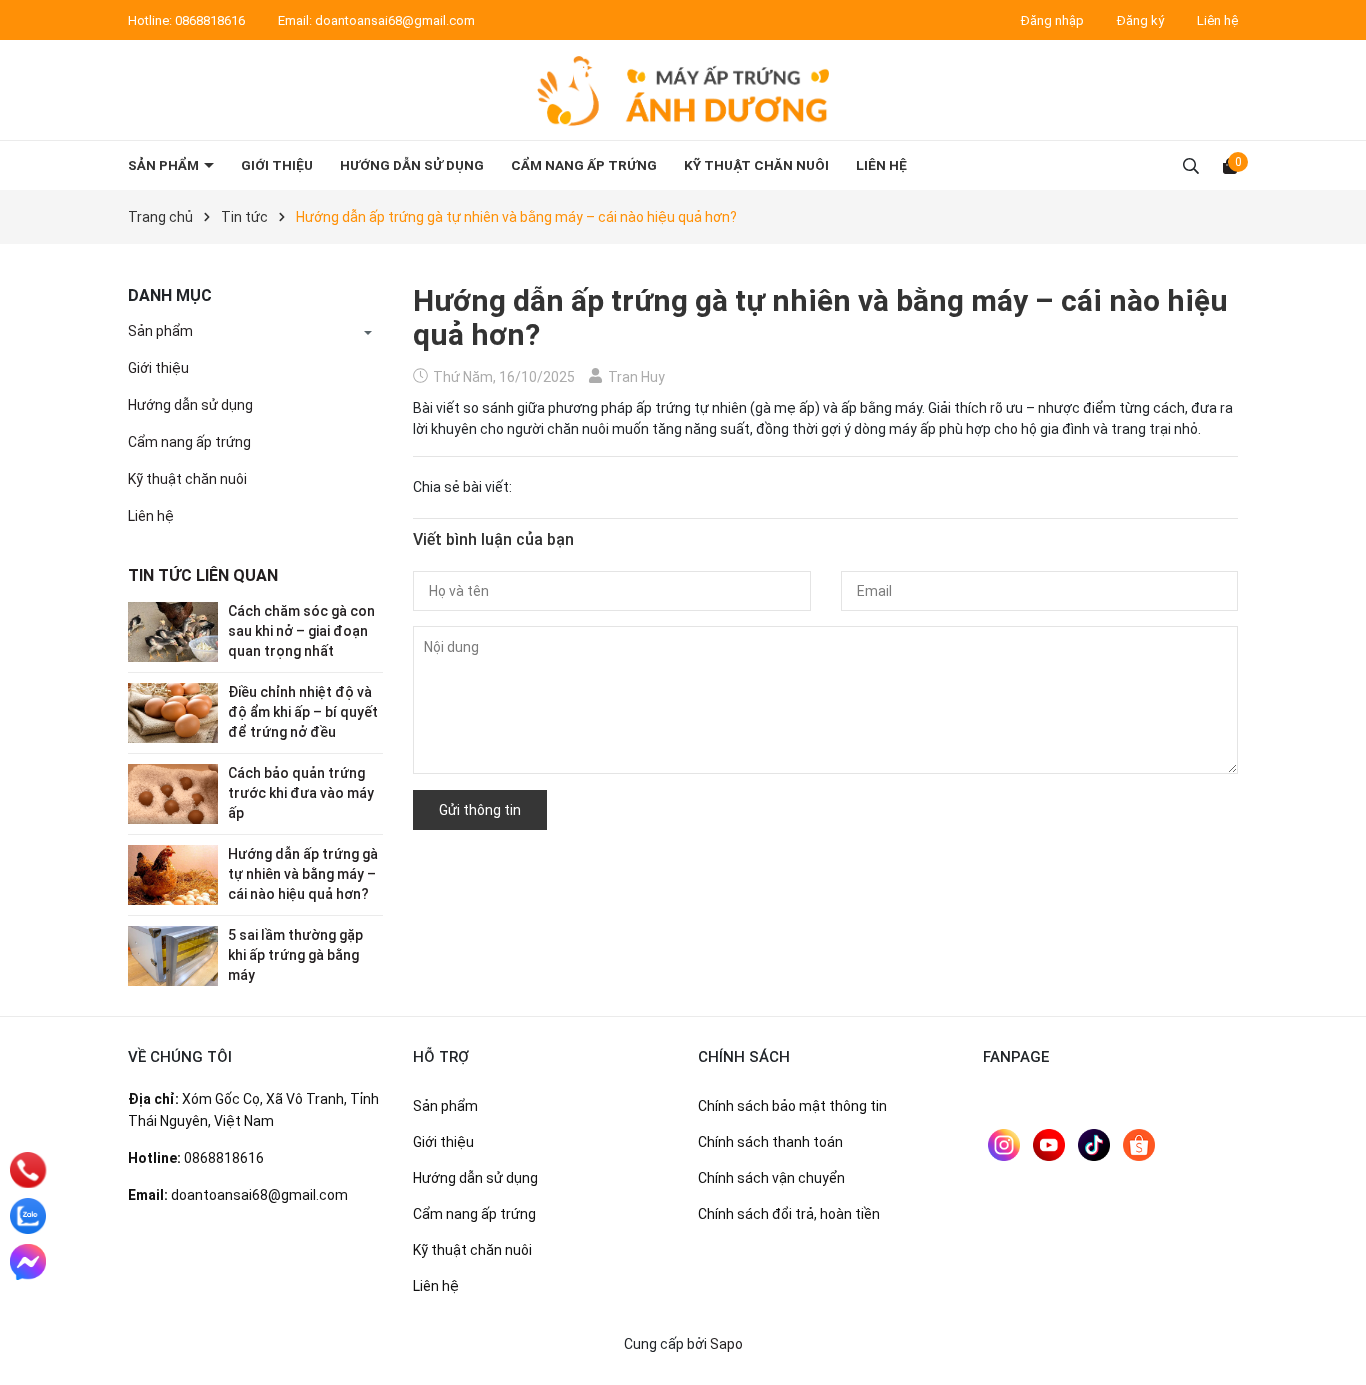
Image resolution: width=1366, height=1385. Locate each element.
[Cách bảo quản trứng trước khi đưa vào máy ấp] (173, 793)
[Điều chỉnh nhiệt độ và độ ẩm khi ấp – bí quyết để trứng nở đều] (173, 712)
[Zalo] (28, 1216)
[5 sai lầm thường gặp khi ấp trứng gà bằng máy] (173, 955)
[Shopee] (1139, 1145)
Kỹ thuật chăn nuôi (756, 165)
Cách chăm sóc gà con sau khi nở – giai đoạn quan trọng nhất (301, 630)
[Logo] (683, 90)
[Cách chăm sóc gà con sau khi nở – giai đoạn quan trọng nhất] (173, 631)
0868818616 (211, 20)
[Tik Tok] (1094, 1145)
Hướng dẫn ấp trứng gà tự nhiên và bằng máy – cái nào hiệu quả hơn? (303, 873)
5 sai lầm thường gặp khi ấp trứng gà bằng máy (295, 954)
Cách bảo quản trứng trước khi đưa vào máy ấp (301, 792)
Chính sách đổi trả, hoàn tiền (789, 1214)
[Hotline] (28, 1170)
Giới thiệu (277, 165)
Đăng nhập (1052, 20)
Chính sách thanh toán (770, 1142)
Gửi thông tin (480, 810)
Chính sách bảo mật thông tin (792, 1106)
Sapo (726, 1344)
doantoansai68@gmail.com (395, 20)
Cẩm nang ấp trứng (584, 165)
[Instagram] (1004, 1145)
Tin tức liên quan (203, 575)
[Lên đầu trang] (1331, 1350)
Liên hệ (1217, 20)
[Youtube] (1049, 1145)
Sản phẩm (165, 165)
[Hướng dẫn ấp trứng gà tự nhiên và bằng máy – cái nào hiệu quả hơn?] (173, 874)
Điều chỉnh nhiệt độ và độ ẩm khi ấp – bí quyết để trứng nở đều (303, 711)
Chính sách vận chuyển (771, 1178)
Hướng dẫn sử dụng (412, 165)
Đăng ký (1140, 20)
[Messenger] (28, 1262)
